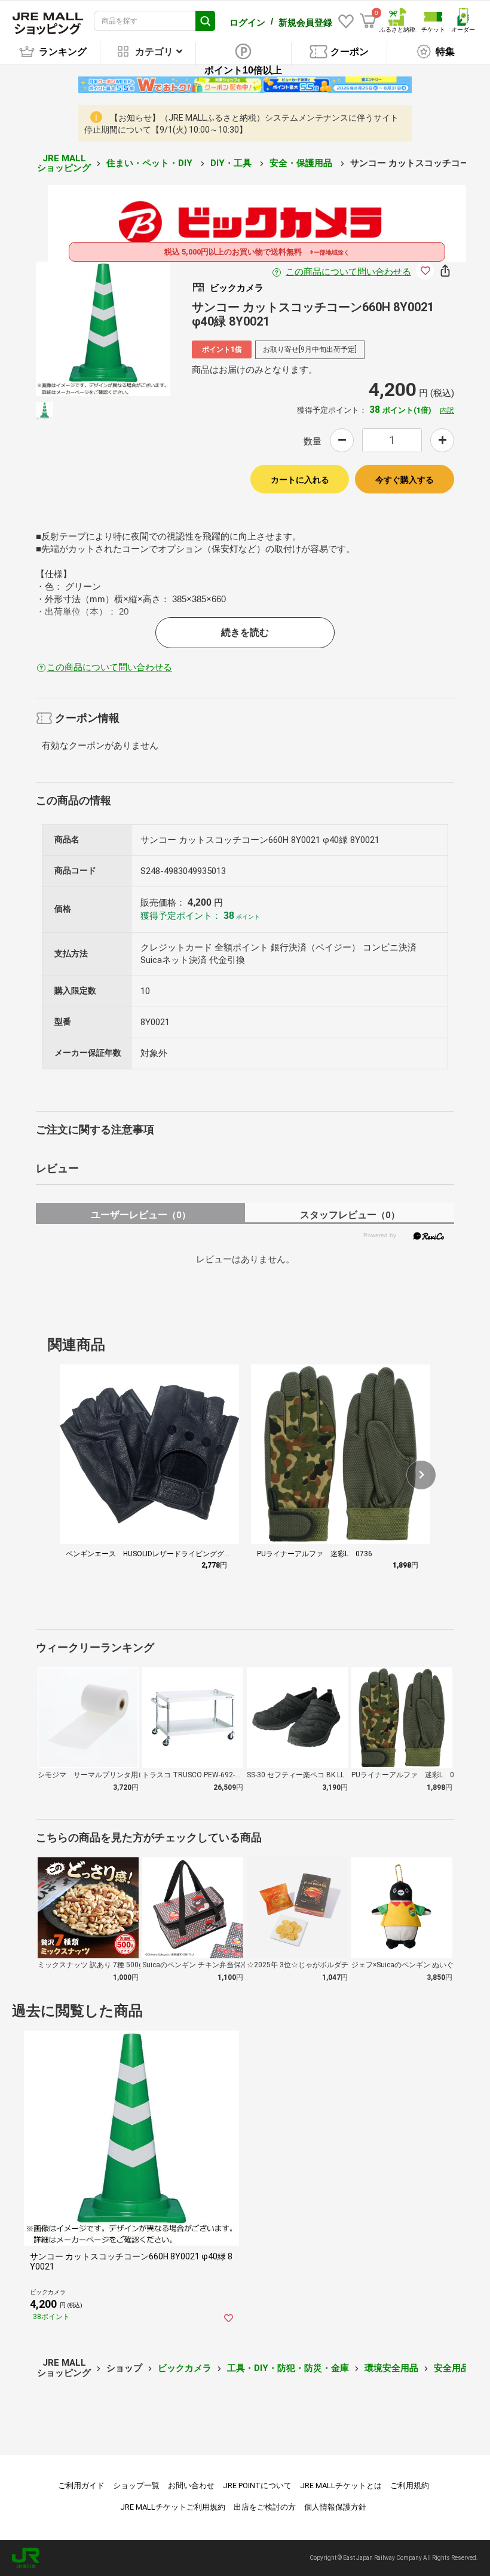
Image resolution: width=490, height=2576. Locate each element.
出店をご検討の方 (265, 2507)
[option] (103, 329)
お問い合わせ (191, 2485)
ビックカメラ (185, 2368)
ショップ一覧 (136, 2485)
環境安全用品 (391, 2368)
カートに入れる (300, 480)
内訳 (447, 410)
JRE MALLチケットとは (341, 2485)
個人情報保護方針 (335, 2507)
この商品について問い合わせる (348, 272)
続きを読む (245, 632)
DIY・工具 (232, 163)
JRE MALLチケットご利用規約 (173, 2507)
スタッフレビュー (350, 1215)
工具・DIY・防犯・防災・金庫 (288, 2368)
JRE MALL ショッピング (64, 163)
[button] (421, 1475)
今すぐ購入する (405, 480)
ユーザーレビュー (141, 1215)
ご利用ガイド (81, 2485)
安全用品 (452, 2368)
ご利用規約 (410, 2485)
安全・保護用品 (302, 163)
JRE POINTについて (257, 2485)
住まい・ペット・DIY (151, 163)
